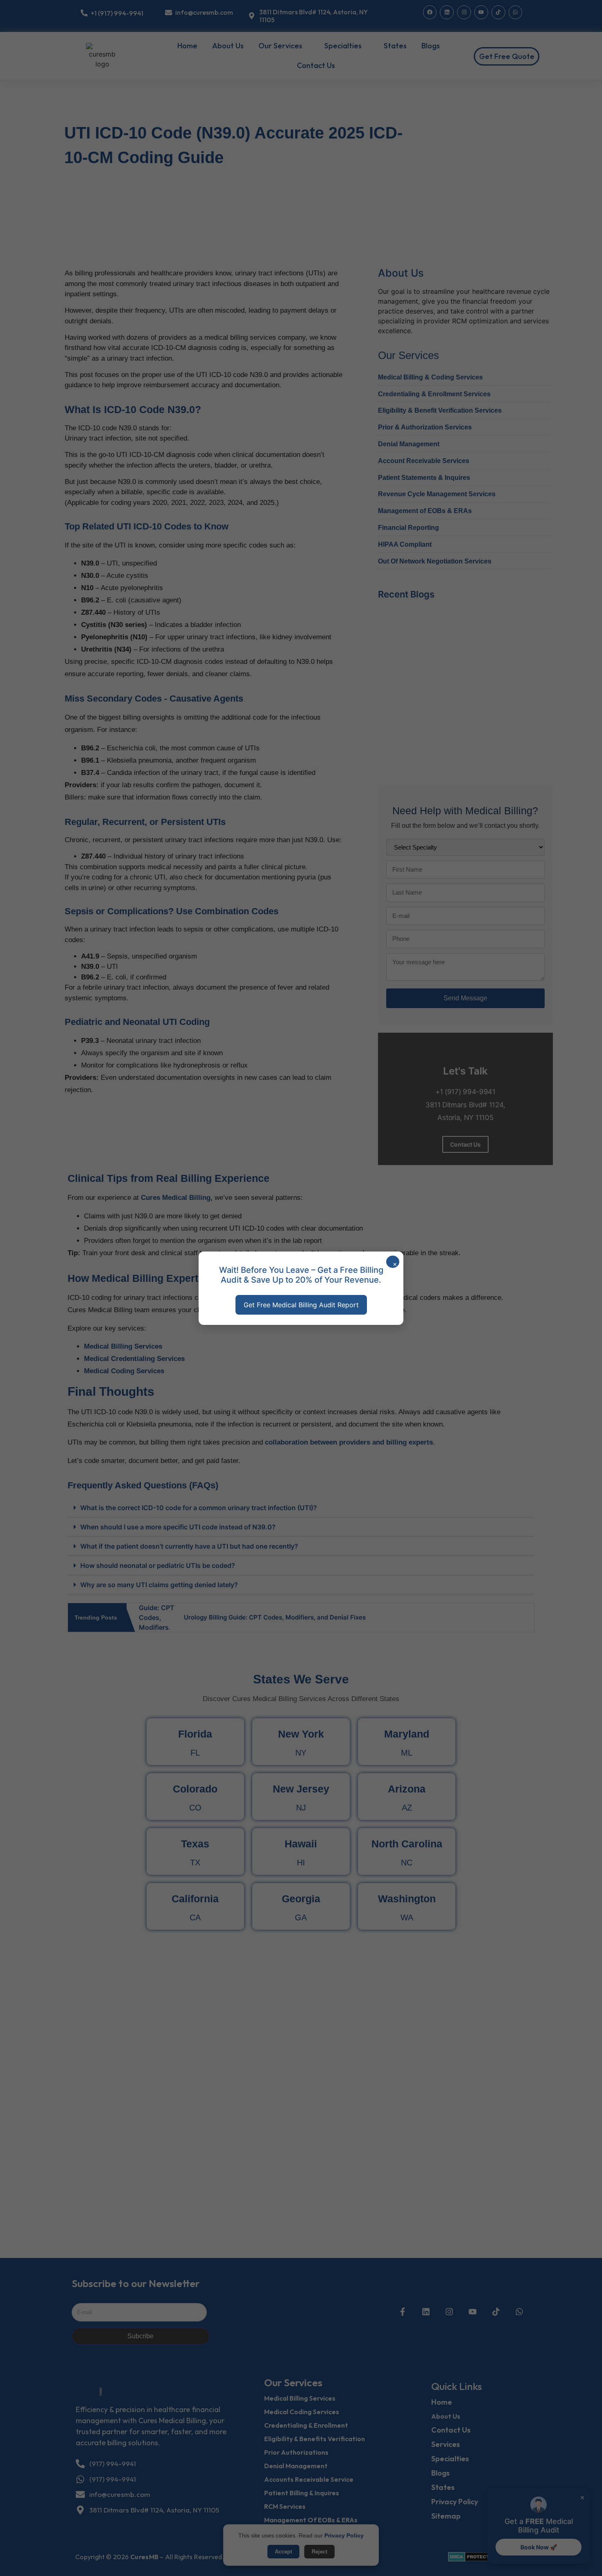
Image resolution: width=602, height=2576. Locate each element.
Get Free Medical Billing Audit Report (301, 1305)
